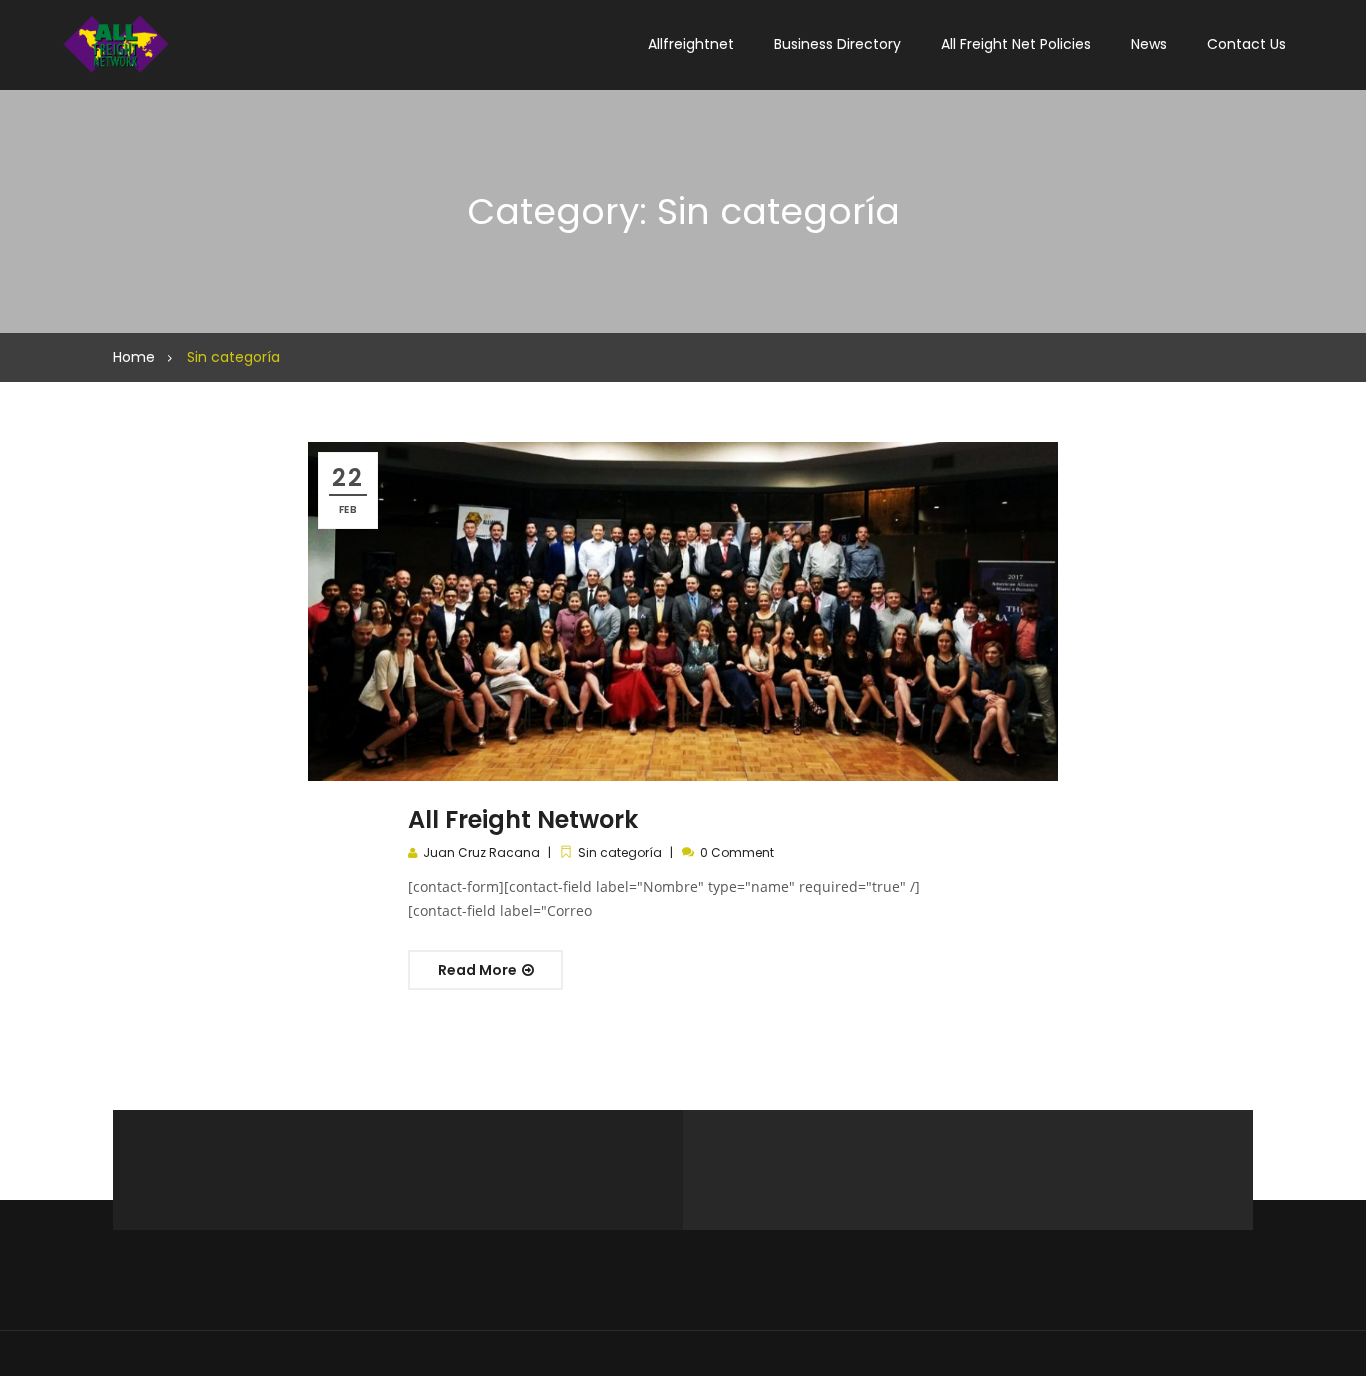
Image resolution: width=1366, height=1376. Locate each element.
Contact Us (1246, 44)
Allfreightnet (691, 44)
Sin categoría (620, 852)
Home (134, 357)
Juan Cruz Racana (481, 852)
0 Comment (737, 852)
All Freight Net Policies (1016, 44)
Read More (479, 970)
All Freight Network (523, 819)
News (1149, 44)
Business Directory (837, 44)
